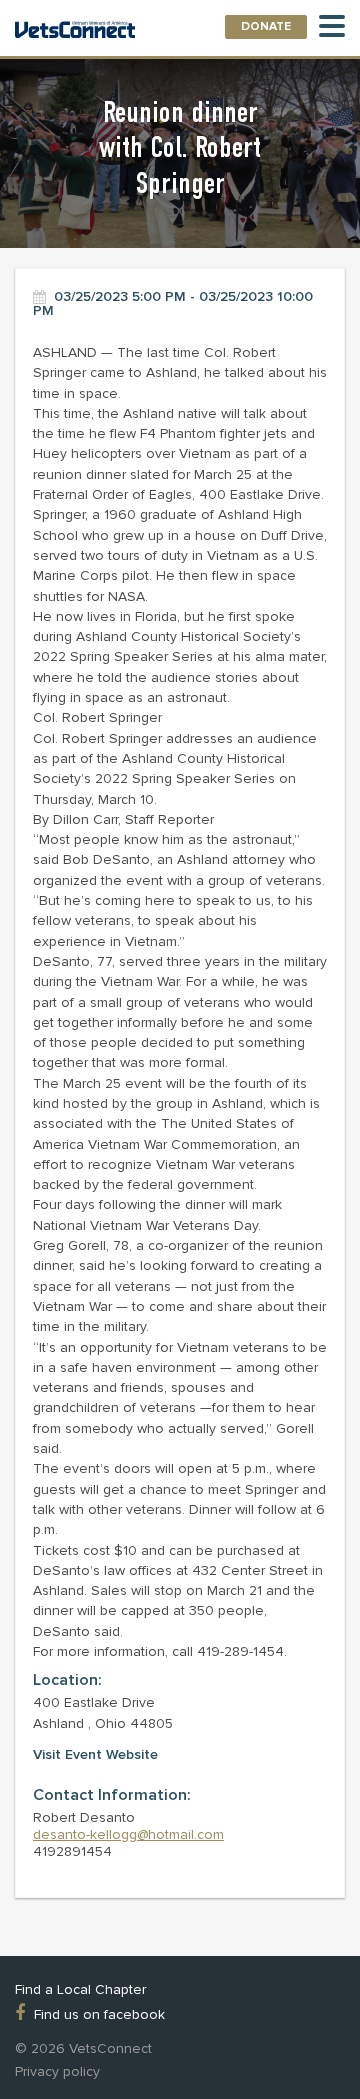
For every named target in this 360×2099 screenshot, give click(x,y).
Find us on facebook (99, 2014)
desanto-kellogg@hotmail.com (128, 1834)
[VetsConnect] (75, 31)
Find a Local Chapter (80, 1990)
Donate (266, 26)
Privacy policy (57, 2072)
